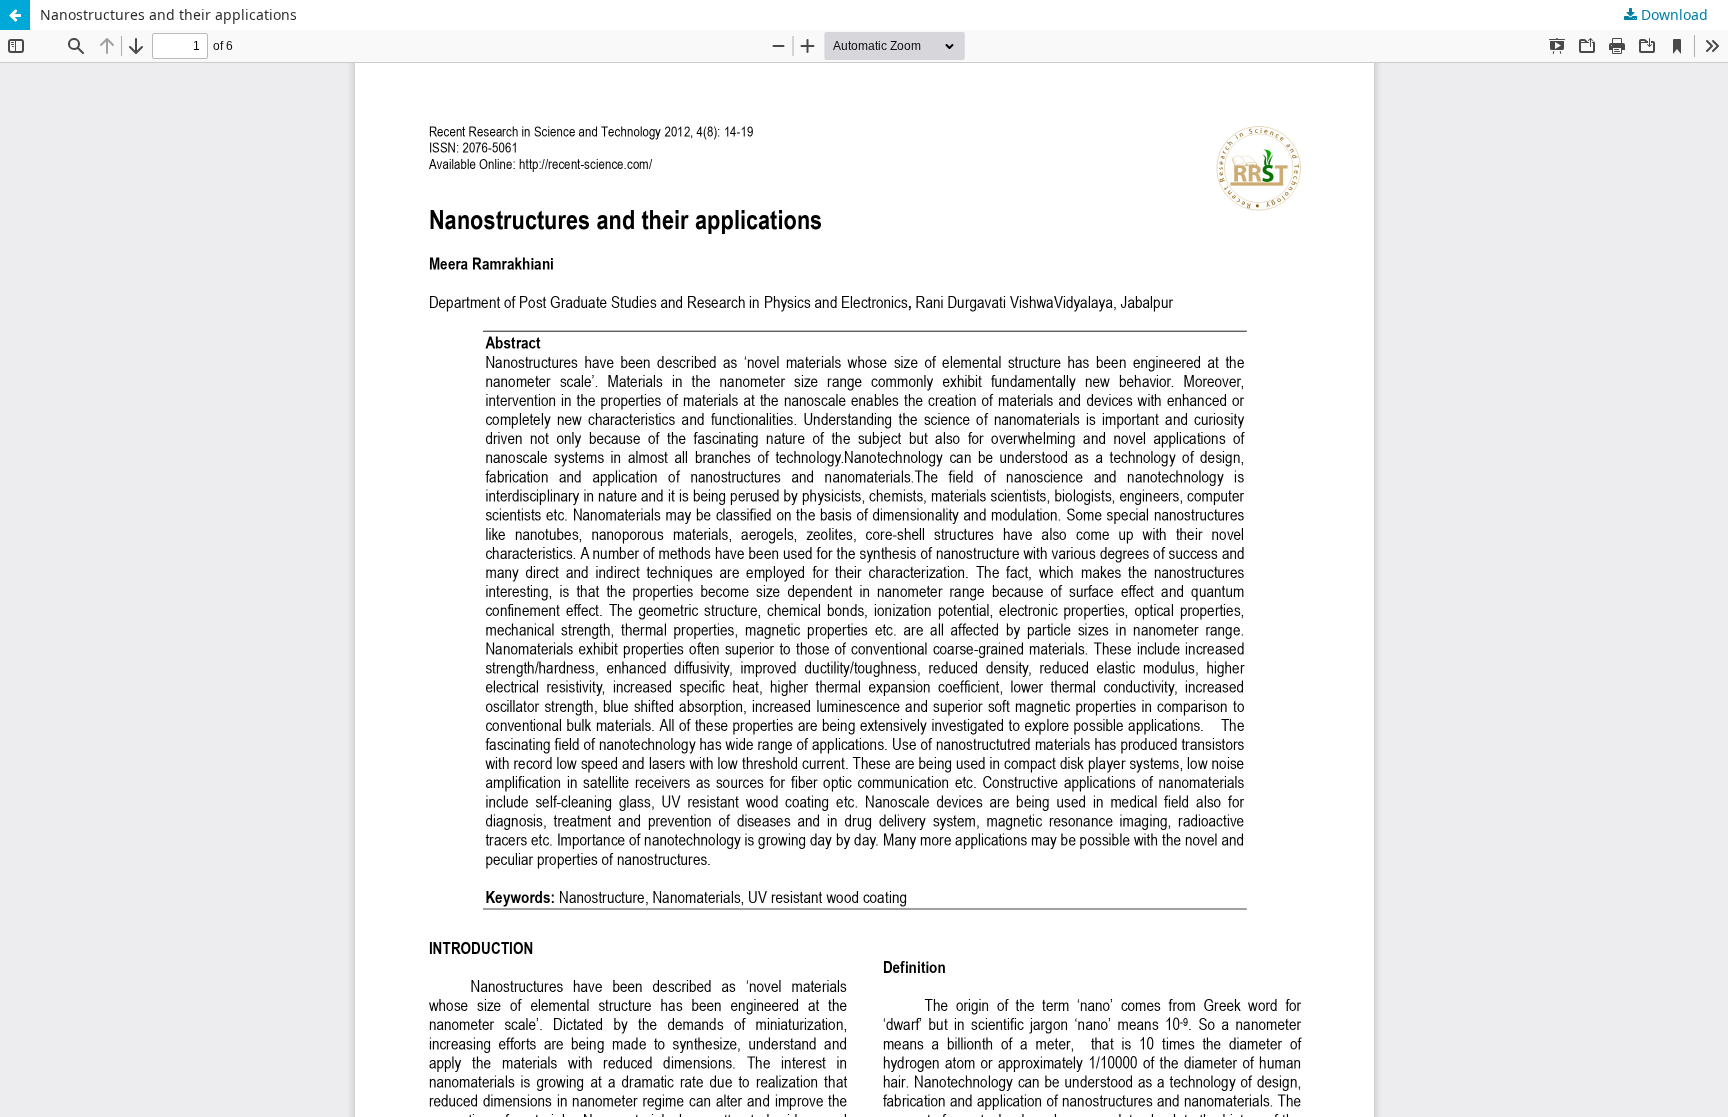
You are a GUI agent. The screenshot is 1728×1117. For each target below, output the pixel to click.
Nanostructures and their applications (168, 14)
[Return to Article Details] (15, 15)
